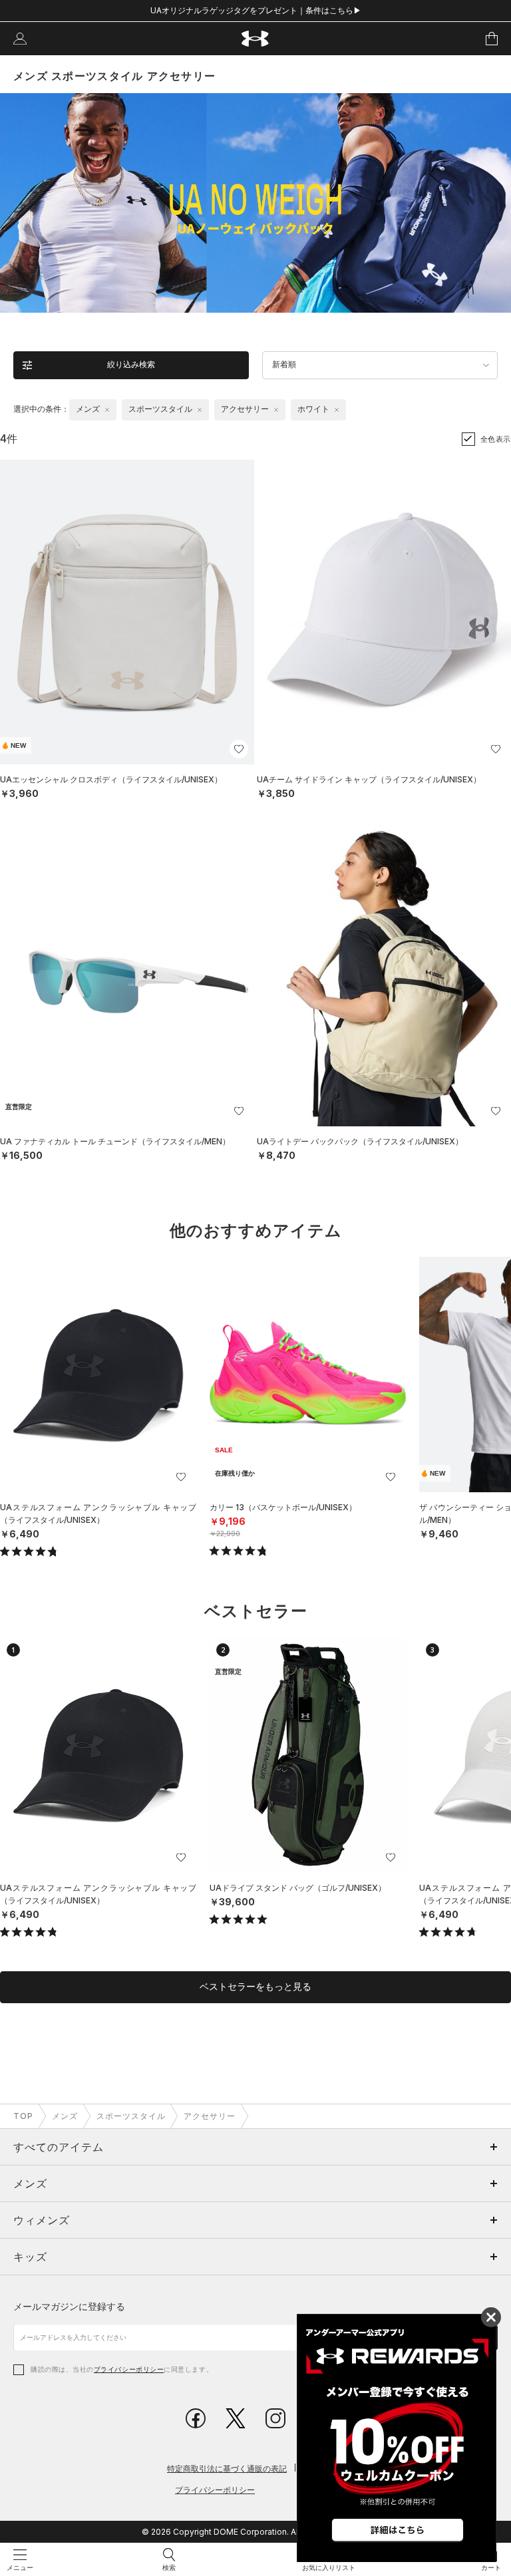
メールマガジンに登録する (69, 2306)
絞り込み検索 (131, 365)
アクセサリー (210, 2116)
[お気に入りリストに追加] (181, 1477)
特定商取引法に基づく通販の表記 (227, 2469)
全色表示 (496, 439)
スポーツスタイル (131, 2116)
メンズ (65, 2116)
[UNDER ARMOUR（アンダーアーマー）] (256, 39)
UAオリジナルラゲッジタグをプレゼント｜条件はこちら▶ (256, 10)
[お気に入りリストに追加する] (239, 749)
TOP (23, 2116)
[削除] (107, 410)
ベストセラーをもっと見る (255, 1987)
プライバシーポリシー (129, 2369)
